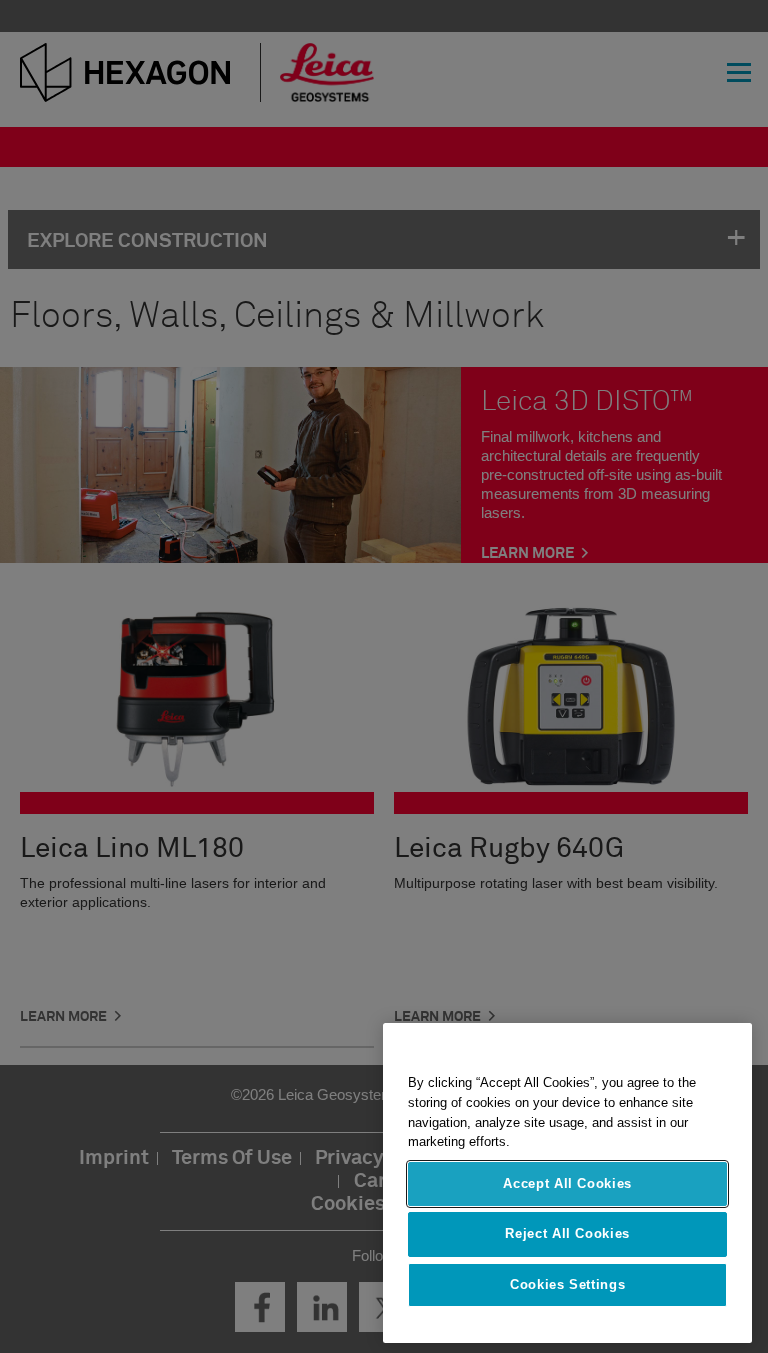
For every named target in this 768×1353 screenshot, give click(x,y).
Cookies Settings (568, 1284)
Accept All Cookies (567, 1183)
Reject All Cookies (567, 1233)
